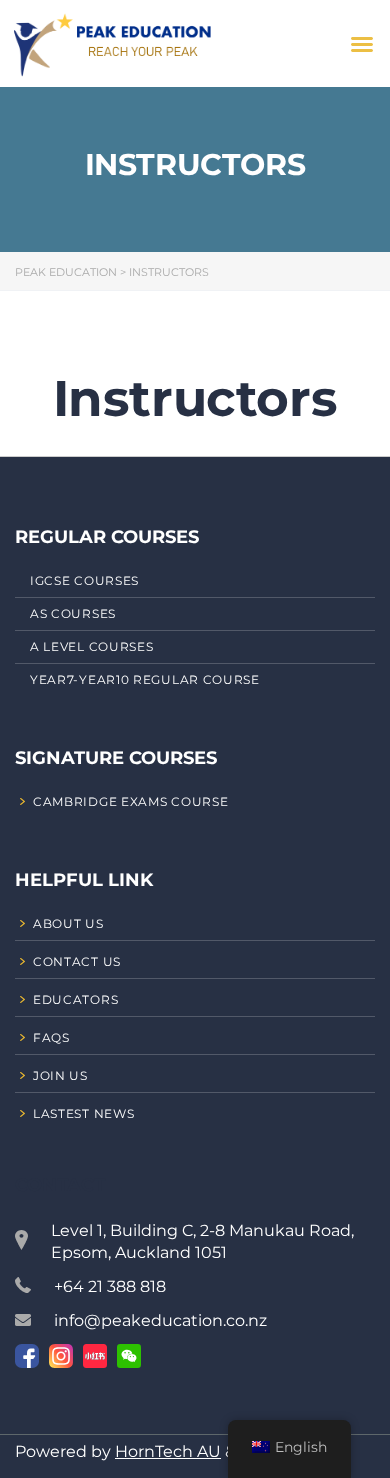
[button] (362, 44)
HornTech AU (168, 1451)
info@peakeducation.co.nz (160, 1320)
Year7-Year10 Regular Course (145, 679)
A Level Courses (92, 646)
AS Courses (73, 613)
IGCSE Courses (84, 580)
